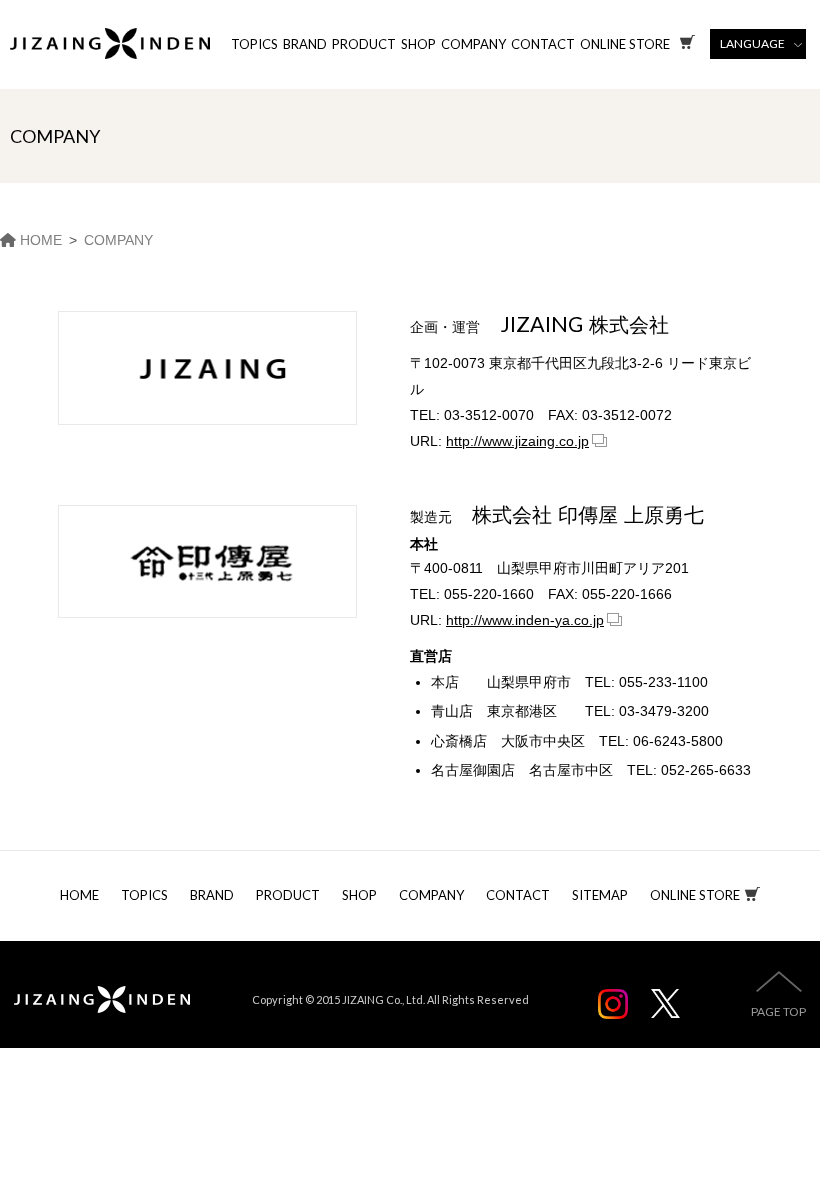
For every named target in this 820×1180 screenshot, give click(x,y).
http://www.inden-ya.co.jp (525, 620)
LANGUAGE (752, 43)
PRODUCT (364, 44)
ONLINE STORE (695, 895)
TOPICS (254, 44)
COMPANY (473, 44)
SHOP (418, 44)
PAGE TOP (778, 1011)
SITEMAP (600, 895)
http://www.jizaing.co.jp (517, 441)
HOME (79, 895)
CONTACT (543, 44)
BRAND (305, 44)
